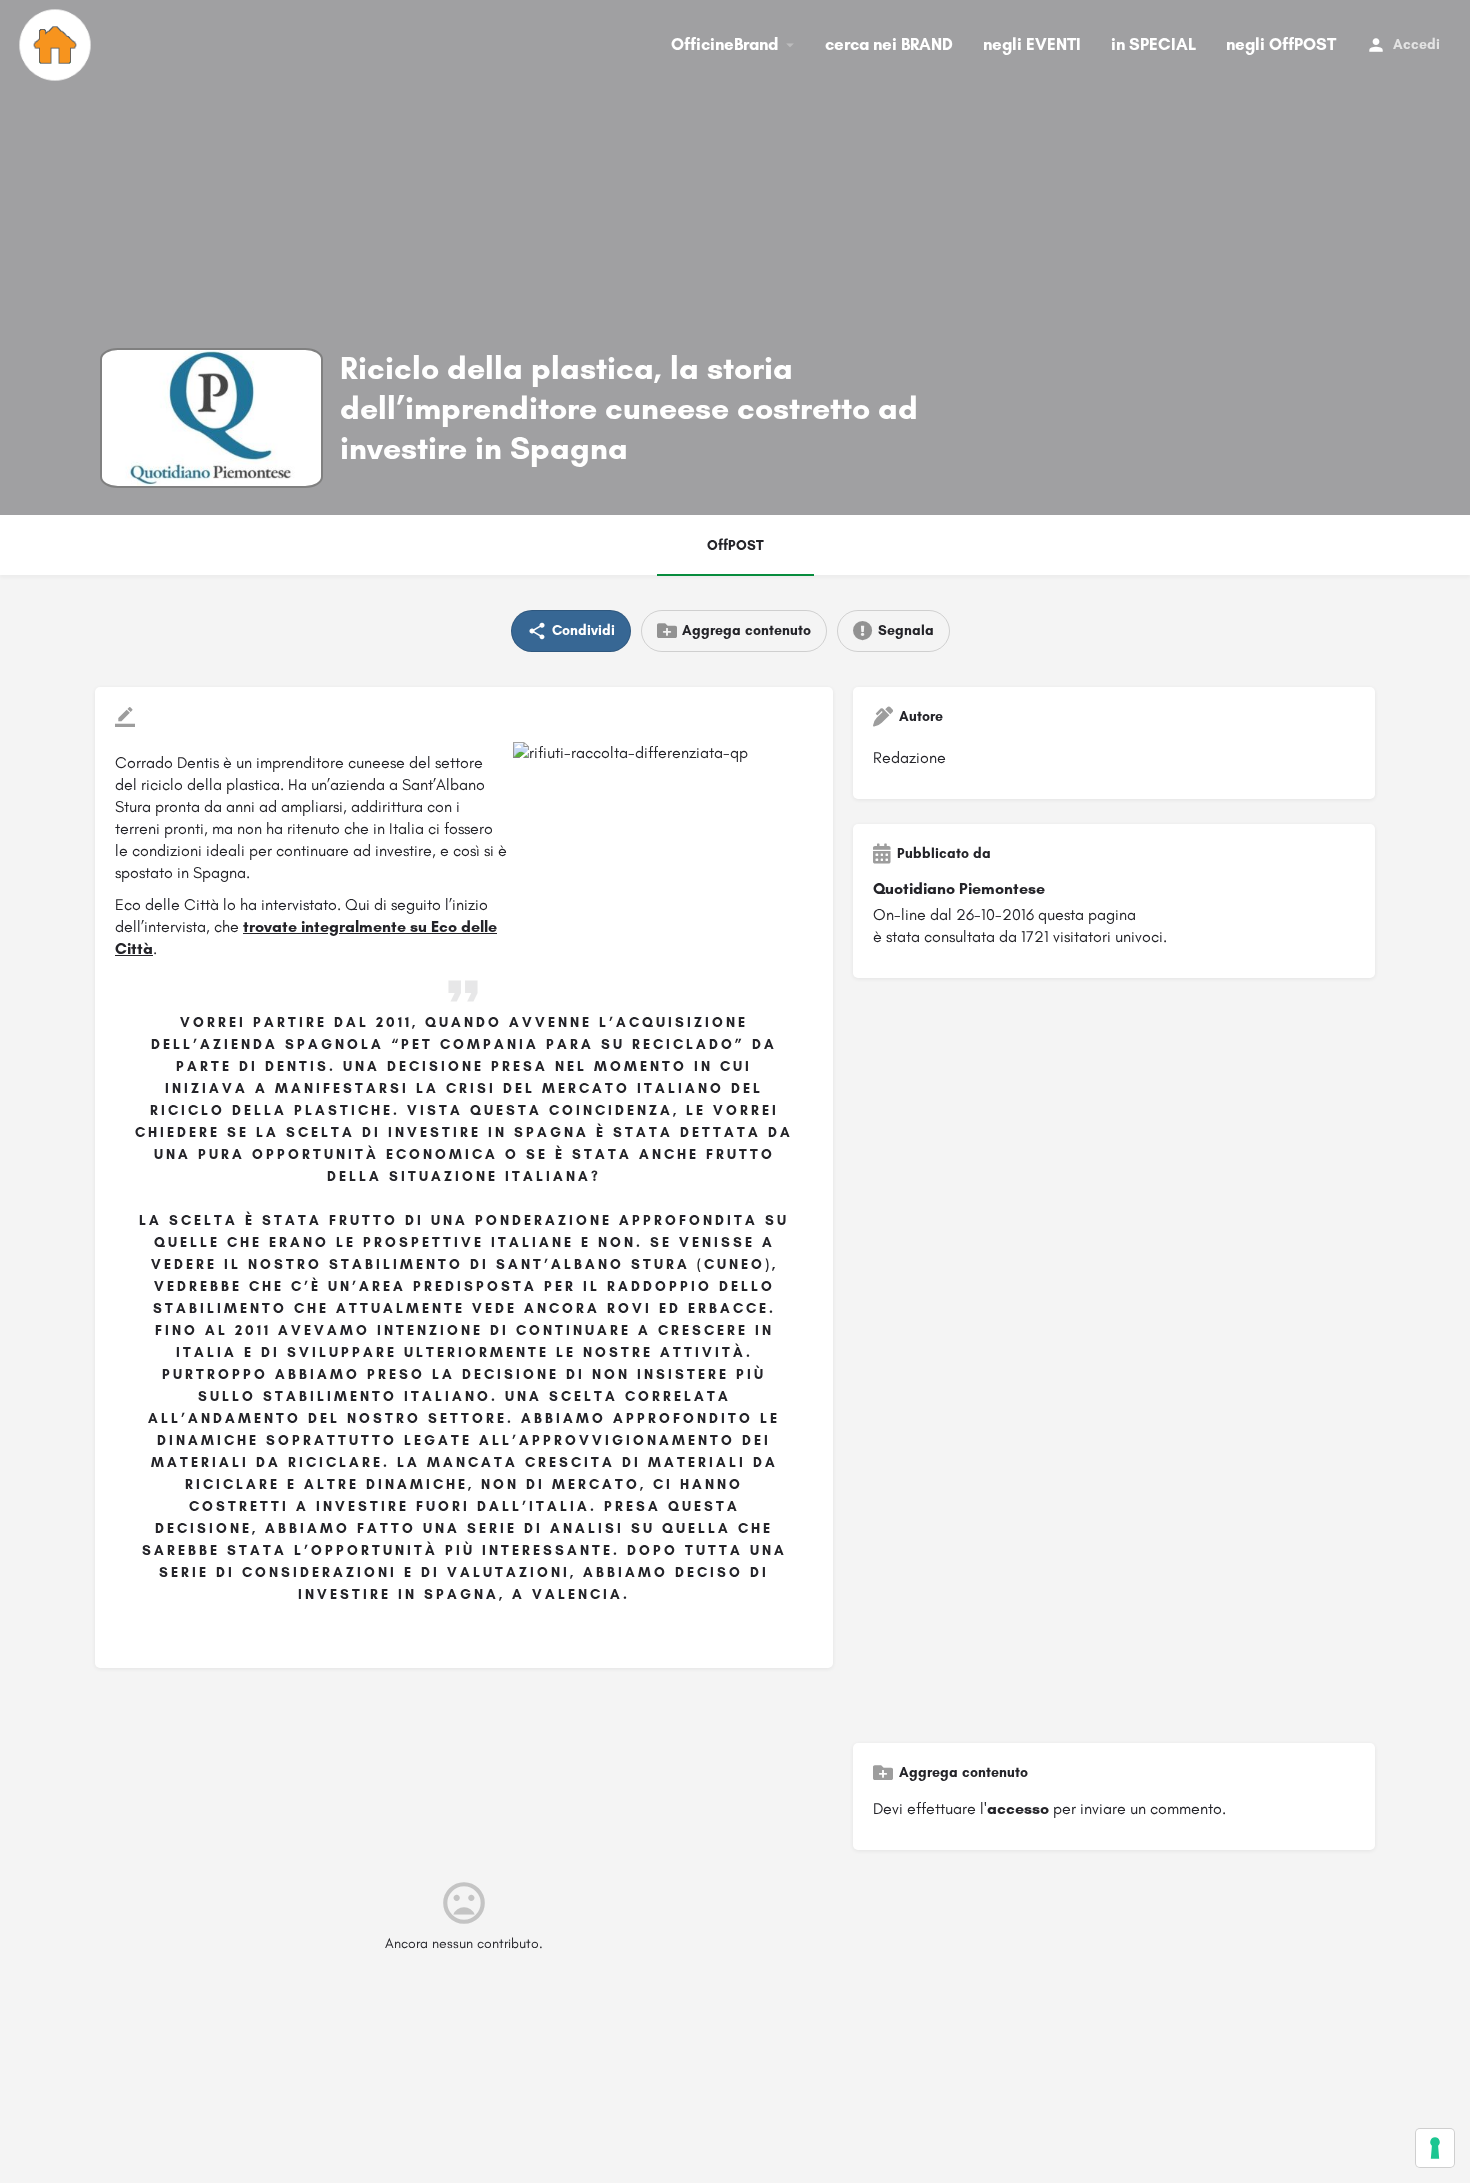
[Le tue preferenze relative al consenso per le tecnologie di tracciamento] (1435, 2148)
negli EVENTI (1032, 44)
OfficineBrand (724, 44)
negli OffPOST (1281, 44)
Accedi (1416, 44)
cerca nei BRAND (889, 44)
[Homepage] (57, 45)
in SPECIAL (1153, 44)
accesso (1018, 1808)
